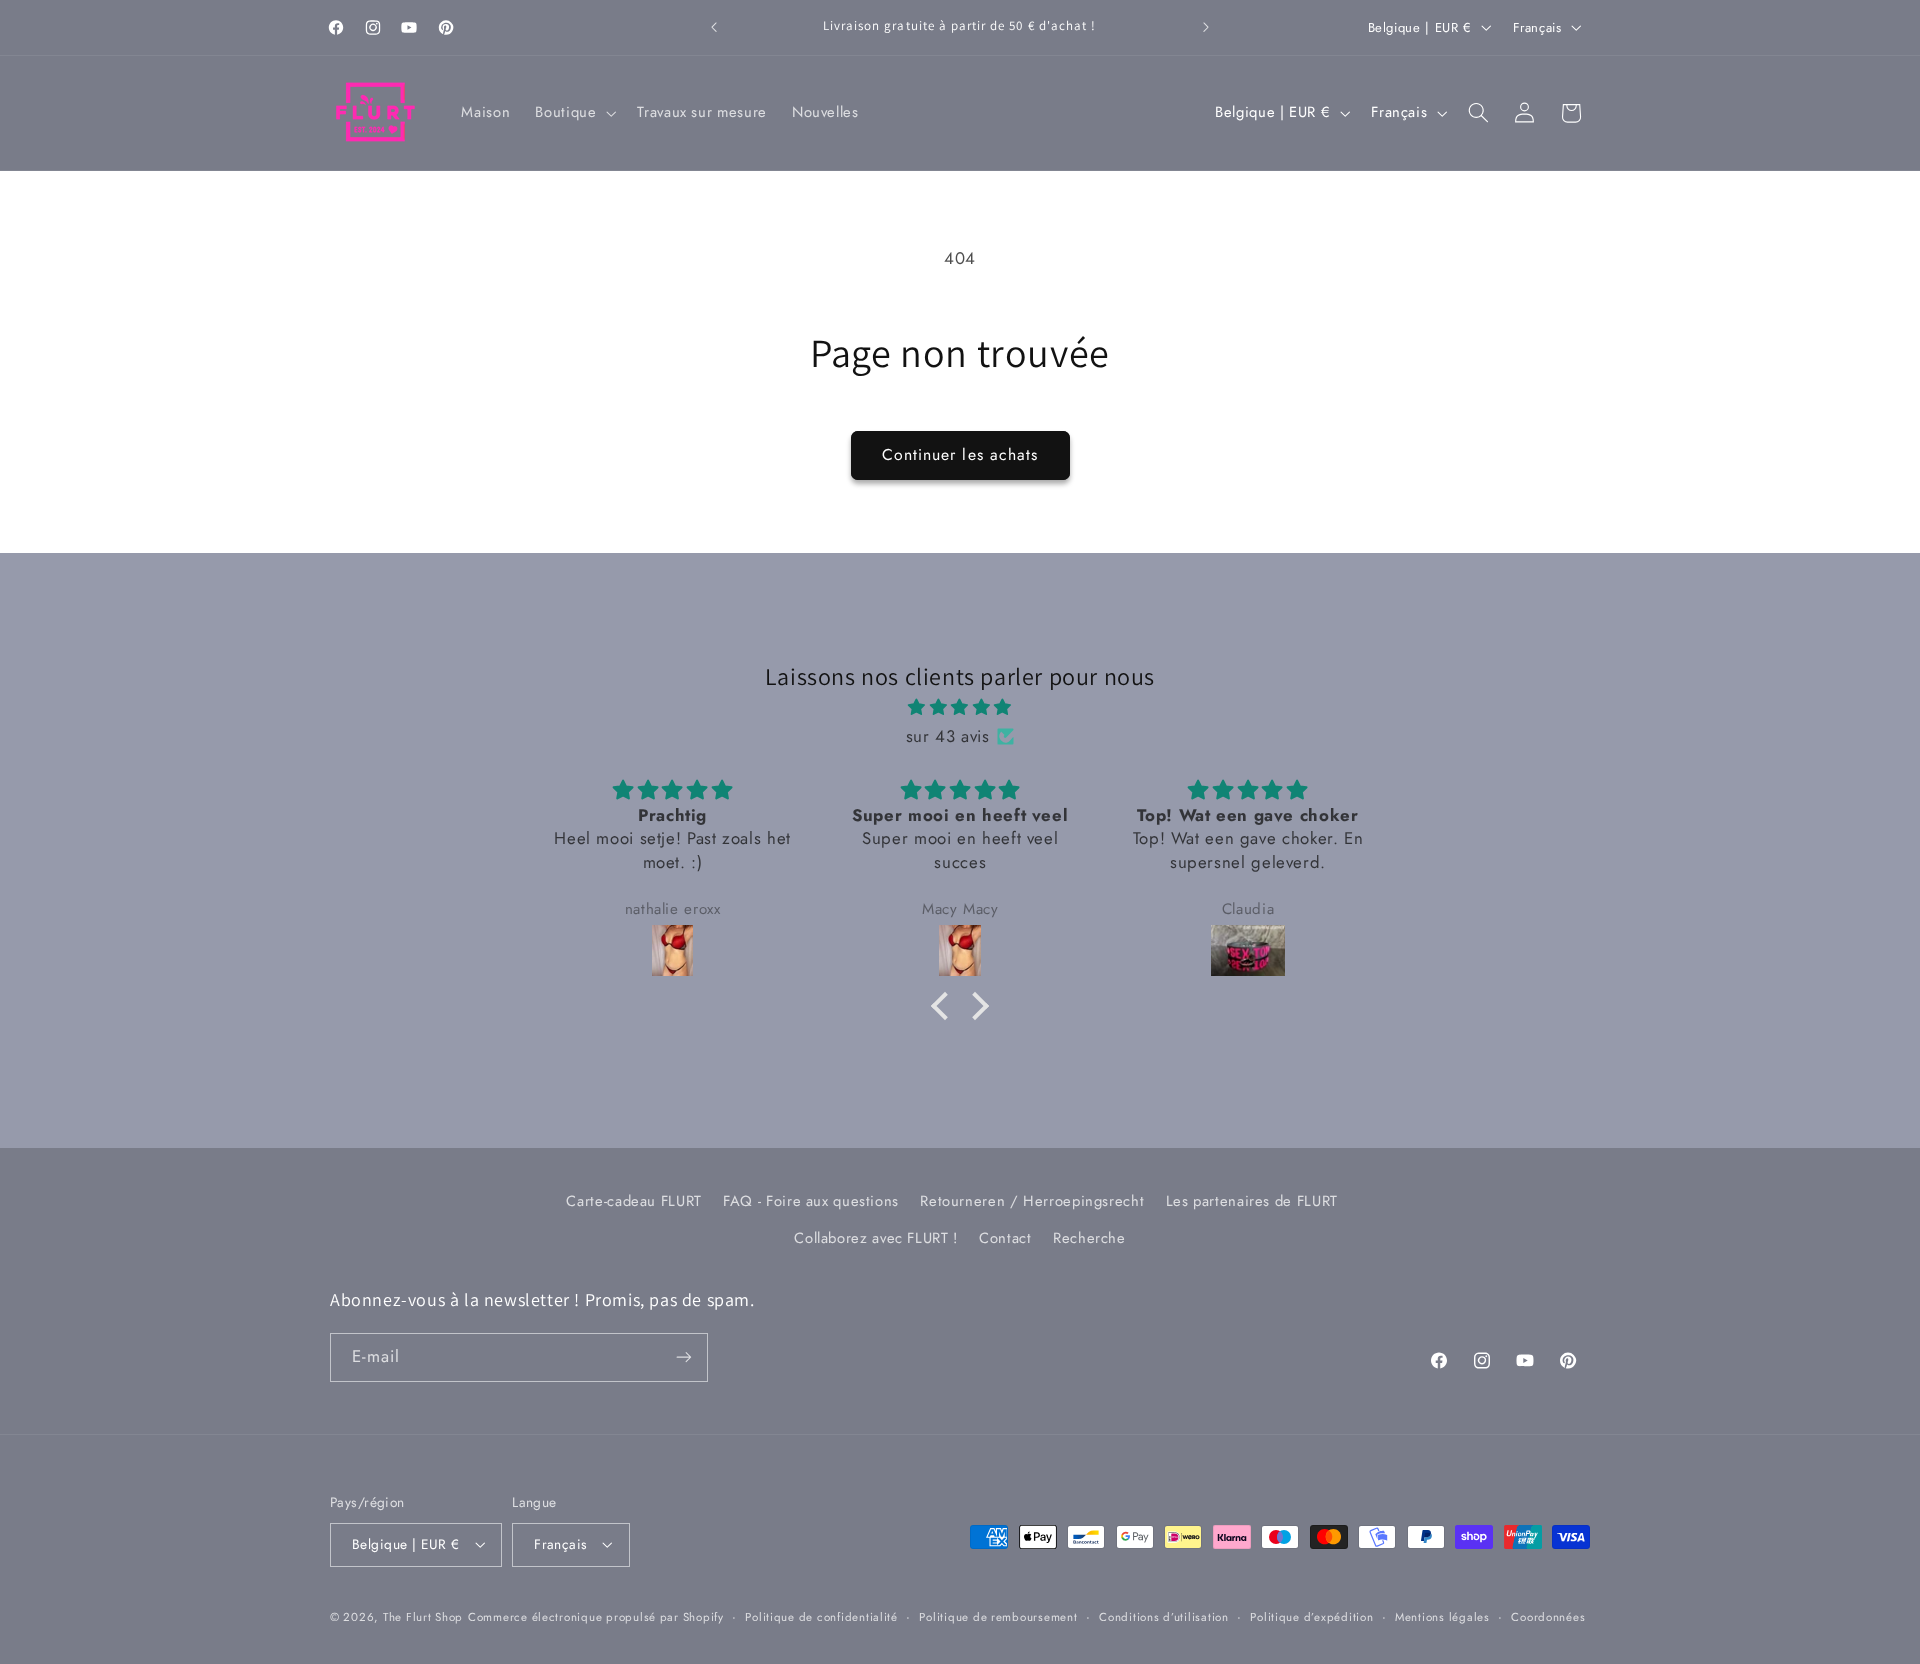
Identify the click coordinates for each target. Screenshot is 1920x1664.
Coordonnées (1548, 1617)
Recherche (1089, 1237)
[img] (960, 708)
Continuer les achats (960, 454)
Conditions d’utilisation (1164, 1617)
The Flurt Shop (423, 1617)
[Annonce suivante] (1206, 27)
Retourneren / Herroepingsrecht (1032, 1201)
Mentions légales (1442, 1617)
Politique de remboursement (998, 1617)
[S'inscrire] (684, 1356)
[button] (574, 113)
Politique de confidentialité (821, 1617)
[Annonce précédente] (714, 27)
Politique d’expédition (1311, 1617)
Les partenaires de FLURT (1252, 1201)
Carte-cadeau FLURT (633, 1201)
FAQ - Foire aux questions (811, 1201)
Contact (1005, 1237)
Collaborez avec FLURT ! (876, 1237)
